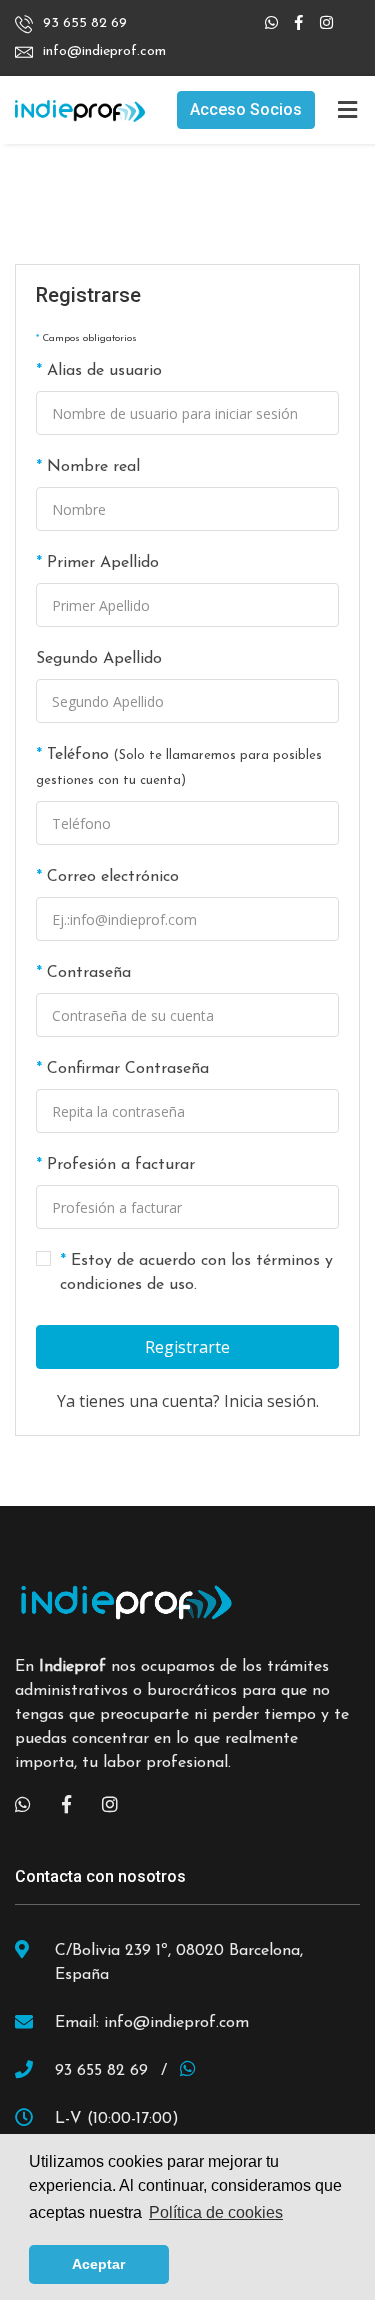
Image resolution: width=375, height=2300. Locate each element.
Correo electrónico (113, 877)
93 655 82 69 (85, 23)
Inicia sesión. (271, 1401)
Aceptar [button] (98, 2264)
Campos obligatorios (89, 338)
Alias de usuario (104, 371)
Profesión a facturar (121, 1165)
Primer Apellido (103, 563)
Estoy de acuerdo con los (196, 1273)
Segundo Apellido (99, 659)
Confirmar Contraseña (128, 1069)
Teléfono (179, 767)
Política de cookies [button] (216, 2212)
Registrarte (187, 1347)
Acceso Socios (246, 109)
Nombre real (93, 467)
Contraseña (89, 973)
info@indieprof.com (104, 51)
